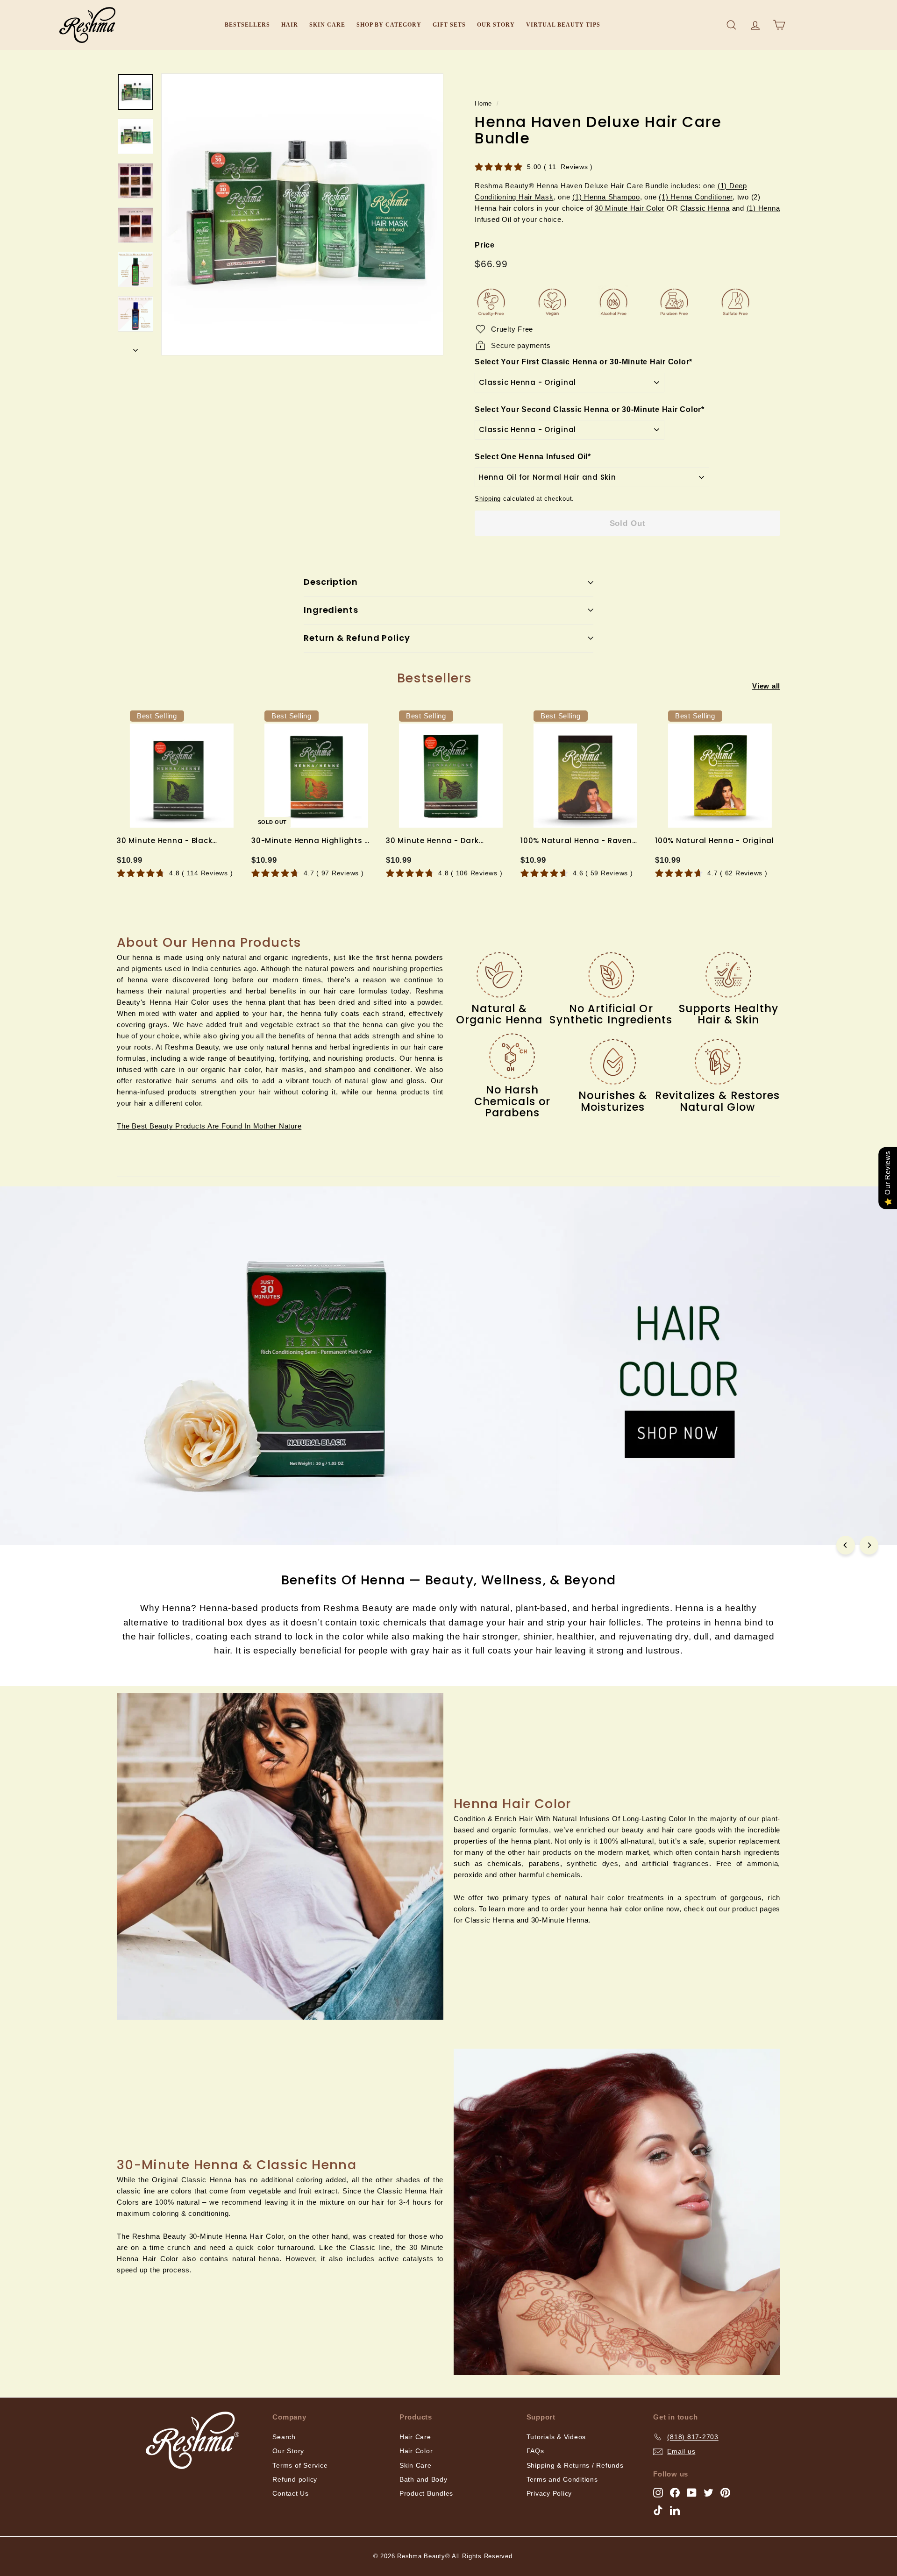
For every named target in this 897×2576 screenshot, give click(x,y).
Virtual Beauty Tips (563, 25)
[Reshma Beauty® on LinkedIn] (675, 2510)
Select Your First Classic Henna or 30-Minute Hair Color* (584, 362)
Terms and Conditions (562, 2479)
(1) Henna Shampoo (606, 197)
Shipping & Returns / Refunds (575, 2465)
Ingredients (331, 610)
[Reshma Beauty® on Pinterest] (725, 2492)
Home (483, 103)
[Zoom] (302, 214)
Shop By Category (389, 25)
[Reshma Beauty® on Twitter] (708, 2492)
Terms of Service (300, 2465)
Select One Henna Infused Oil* (533, 457)
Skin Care (327, 25)
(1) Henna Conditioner (696, 197)
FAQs (535, 2451)
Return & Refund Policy (357, 638)
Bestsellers (247, 25)
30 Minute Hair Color (630, 208)
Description (331, 582)
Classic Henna (705, 208)
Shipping (488, 499)
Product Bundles (426, 2493)
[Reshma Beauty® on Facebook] (675, 2492)
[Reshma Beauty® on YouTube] (692, 2492)
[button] (209, 1126)
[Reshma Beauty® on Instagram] (658, 2492)
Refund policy (295, 2479)
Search (284, 2437)
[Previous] (846, 1545)
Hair (290, 25)
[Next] (135, 348)
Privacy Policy (549, 2493)
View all (766, 686)
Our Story (496, 25)
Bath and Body (424, 2479)
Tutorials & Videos (556, 2437)
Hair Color (416, 2451)
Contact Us (291, 2493)
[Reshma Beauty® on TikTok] (658, 2510)
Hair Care (415, 2437)
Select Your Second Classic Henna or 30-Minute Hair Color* (590, 409)
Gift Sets (449, 25)
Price (485, 245)
